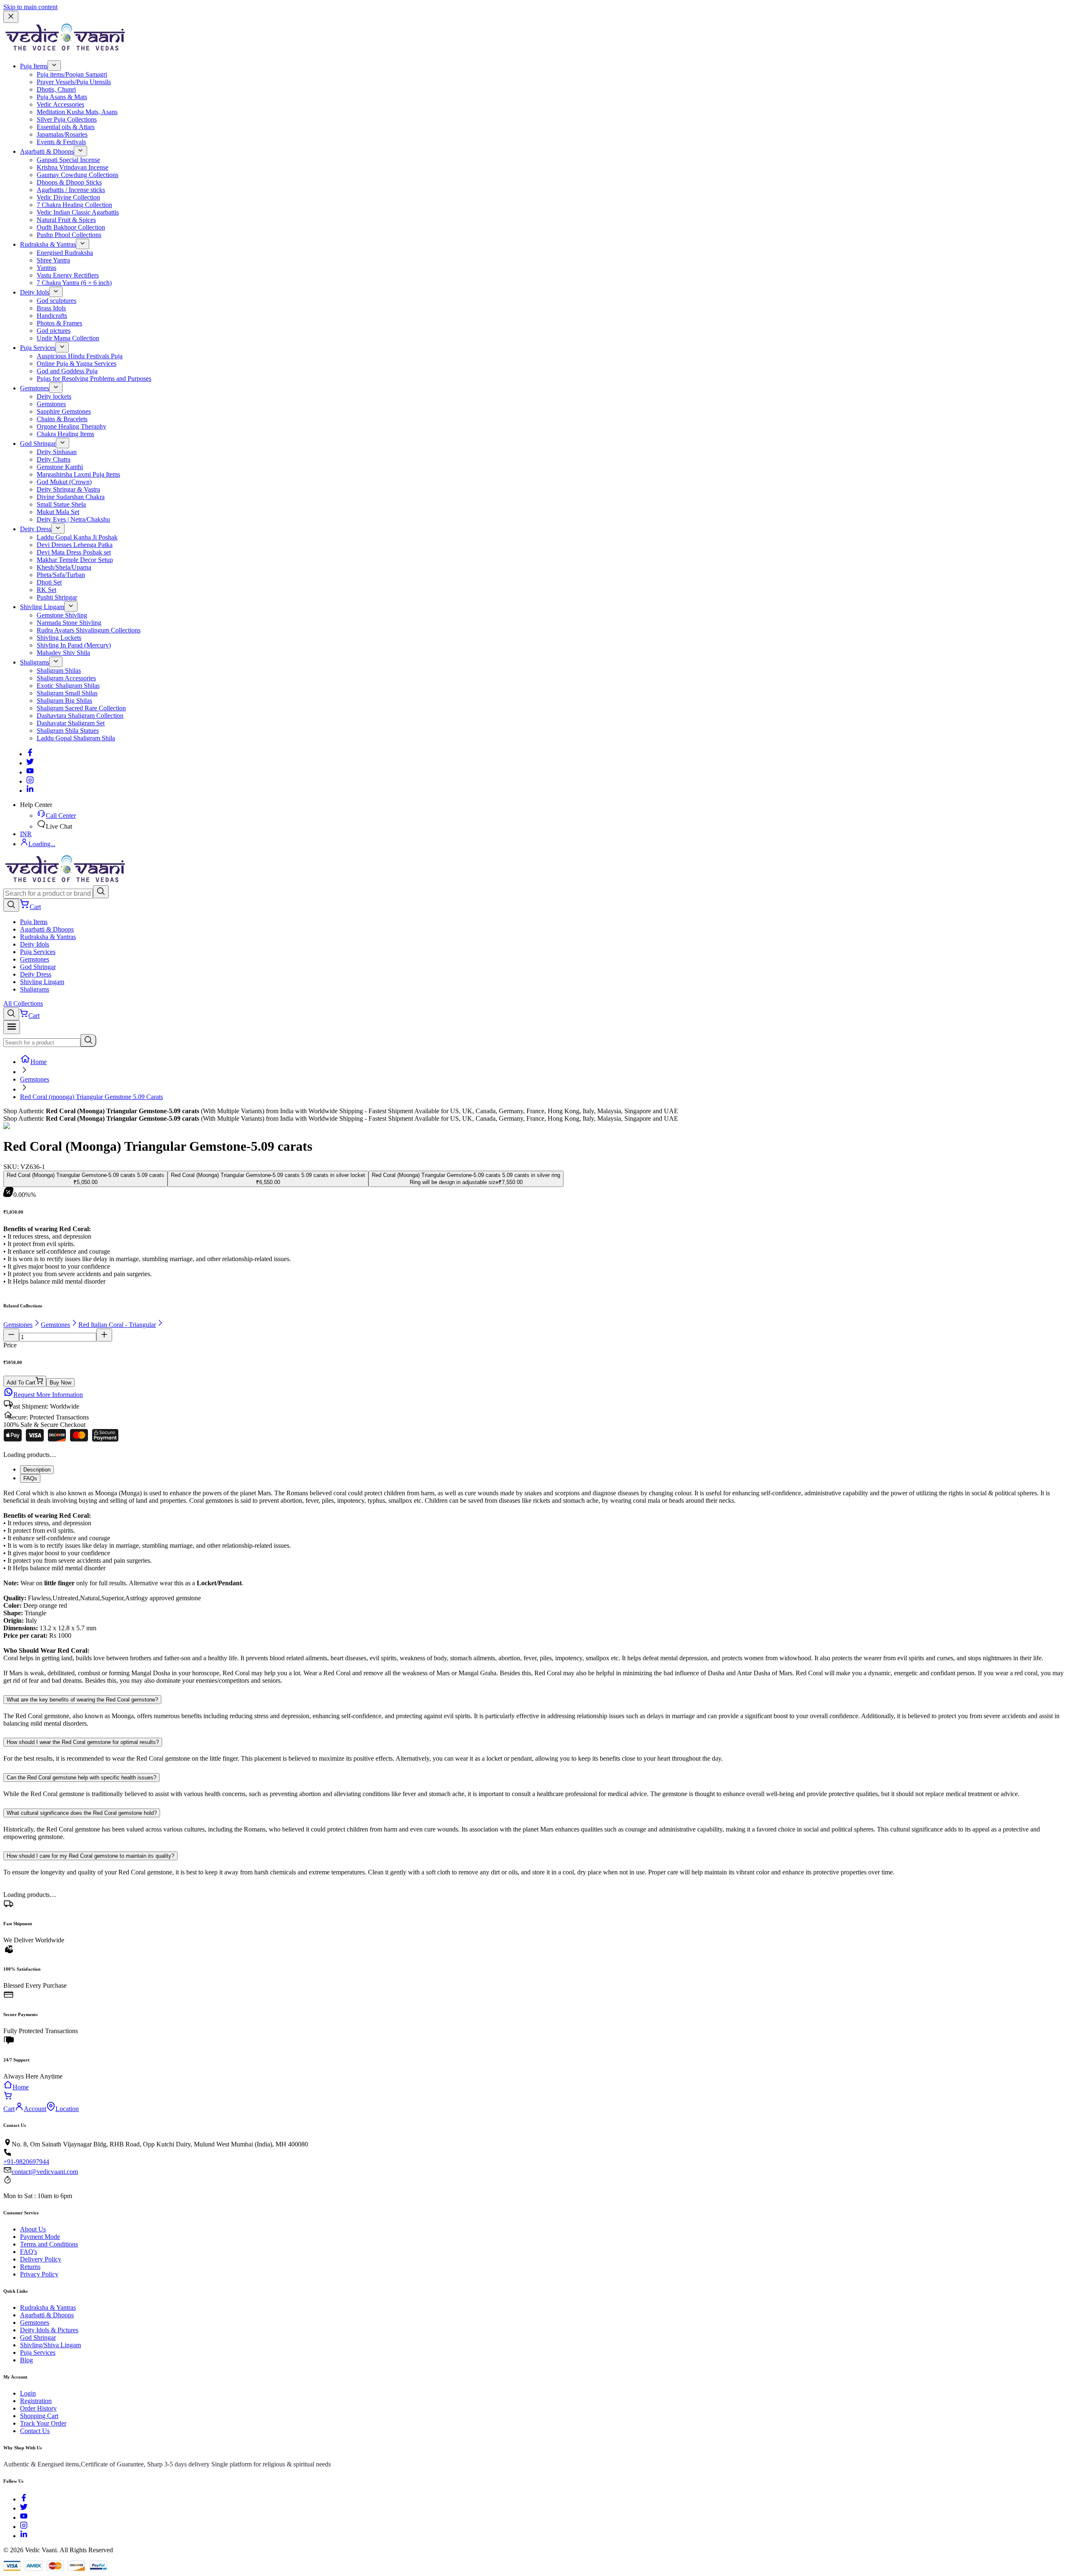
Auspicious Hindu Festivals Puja (80, 356)
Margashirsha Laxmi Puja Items (78, 474)
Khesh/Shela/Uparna (64, 567)
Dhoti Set (49, 582)
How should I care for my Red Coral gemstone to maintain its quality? (90, 1856)
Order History (38, 2408)
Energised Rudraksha (65, 253)
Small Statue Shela (61, 504)
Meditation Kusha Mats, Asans (77, 112)
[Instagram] (30, 781)
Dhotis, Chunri (56, 89)
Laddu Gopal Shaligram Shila (76, 738)
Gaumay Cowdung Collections (78, 175)
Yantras (46, 268)
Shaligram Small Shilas (67, 693)
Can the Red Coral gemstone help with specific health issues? (81, 1778)
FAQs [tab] (30, 1478)
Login (28, 2393)
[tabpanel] (533, 1587)
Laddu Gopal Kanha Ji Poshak (77, 537)
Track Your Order (43, 2423)
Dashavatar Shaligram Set (71, 723)
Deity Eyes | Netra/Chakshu (73, 519)
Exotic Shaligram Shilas (68, 686)
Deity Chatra (54, 459)
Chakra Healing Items (65, 434)
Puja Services (38, 348)
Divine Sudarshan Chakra (71, 497)
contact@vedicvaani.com (45, 2172)
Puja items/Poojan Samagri (72, 74)
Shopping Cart (39, 2416)
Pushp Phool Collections (69, 235)
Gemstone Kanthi (60, 467)
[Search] (101, 892)
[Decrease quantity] (11, 1335)
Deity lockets (54, 396)
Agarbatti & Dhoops (47, 151)
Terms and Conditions (49, 2244)
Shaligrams (35, 662)
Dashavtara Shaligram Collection (80, 716)
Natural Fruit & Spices (66, 220)
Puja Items (34, 66)
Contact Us (35, 2431)
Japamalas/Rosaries (62, 134)
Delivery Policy (41, 2259)
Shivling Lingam (42, 607)
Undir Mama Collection (68, 338)
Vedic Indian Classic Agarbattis (78, 212)
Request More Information (48, 1395)
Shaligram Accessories (66, 678)
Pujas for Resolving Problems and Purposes (94, 379)
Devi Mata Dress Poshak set (74, 552)
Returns (30, 2267)
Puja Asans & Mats (62, 97)
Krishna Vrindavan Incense (73, 167)
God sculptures (56, 301)
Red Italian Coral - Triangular (117, 1325)
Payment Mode (40, 2237)
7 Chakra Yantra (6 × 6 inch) (74, 283)
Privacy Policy (39, 2274)
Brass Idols (51, 308)
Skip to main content (30, 7)
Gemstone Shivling (62, 615)
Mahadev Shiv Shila (63, 653)
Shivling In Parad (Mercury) (74, 645)
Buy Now (60, 1383)
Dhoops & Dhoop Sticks (69, 182)
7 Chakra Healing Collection (74, 205)
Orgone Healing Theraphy (71, 426)
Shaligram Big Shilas (64, 701)
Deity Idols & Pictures (49, 2330)
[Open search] (11, 905)
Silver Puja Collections (67, 119)
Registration (36, 2401)
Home (39, 1062)
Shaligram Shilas (59, 671)
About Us (33, 2229)
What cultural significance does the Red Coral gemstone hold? (82, 1813)
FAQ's (29, 2252)
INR (26, 834)
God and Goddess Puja (67, 371)
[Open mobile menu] (12, 1027)
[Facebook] (30, 754)
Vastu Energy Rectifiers (68, 275)
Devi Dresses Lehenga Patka (75, 545)
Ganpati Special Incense (68, 160)
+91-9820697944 (26, 2162)
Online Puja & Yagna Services (76, 364)
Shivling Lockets (59, 638)
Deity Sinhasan (57, 452)
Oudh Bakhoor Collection (71, 227)
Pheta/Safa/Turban (61, 575)
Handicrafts (52, 316)
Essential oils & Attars (66, 127)
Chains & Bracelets (62, 419)
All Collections (23, 1003)
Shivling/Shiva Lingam (50, 2345)
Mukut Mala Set (58, 512)
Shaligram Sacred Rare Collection (81, 708)
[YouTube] (24, 2517)
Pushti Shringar (57, 597)
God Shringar (38, 443)
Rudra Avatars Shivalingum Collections (89, 630)
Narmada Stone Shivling (69, 623)
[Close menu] (11, 17)
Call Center (61, 816)
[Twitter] (30, 763)
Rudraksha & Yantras (48, 244)
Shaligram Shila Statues (68, 731)
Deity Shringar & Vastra (68, 489)
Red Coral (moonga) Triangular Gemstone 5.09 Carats (91, 1097)
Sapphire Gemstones (64, 411)
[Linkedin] (30, 791)
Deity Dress (36, 529)
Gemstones (35, 388)
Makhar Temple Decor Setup (75, 560)
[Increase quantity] (104, 1335)
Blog (26, 2360)
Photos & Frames (59, 323)
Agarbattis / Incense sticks (71, 190)
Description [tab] (37, 1470)
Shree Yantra (53, 260)
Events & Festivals (61, 142)
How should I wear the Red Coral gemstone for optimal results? (83, 1742)
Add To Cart (21, 1383)
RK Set (46, 590)
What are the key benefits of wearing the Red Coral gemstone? (82, 1700)
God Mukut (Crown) (64, 482)
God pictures (54, 331)
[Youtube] (30, 772)
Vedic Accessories (60, 104)
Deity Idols (35, 292)
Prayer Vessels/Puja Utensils (74, 82)
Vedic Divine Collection (68, 197)
